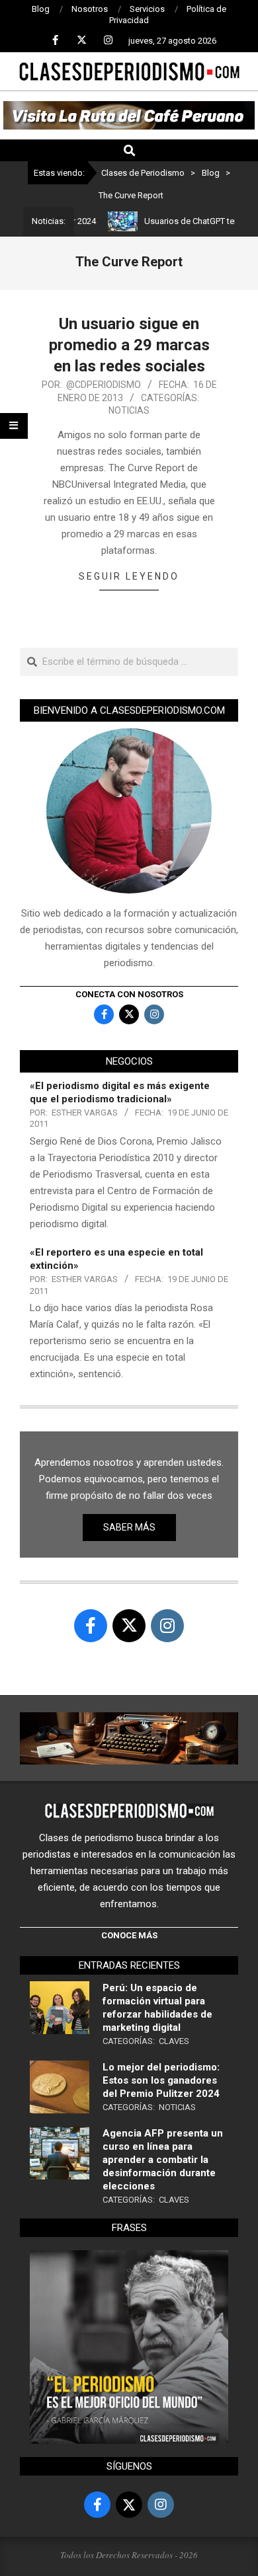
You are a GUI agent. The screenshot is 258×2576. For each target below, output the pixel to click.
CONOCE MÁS (129, 1935)
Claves (174, 2041)
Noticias (129, 410)
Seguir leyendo (129, 576)
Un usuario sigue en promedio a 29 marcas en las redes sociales (129, 345)
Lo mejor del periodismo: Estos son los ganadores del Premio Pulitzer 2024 (161, 2080)
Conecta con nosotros (129, 994)
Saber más (129, 1527)
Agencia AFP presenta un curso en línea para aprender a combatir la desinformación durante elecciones (163, 2160)
